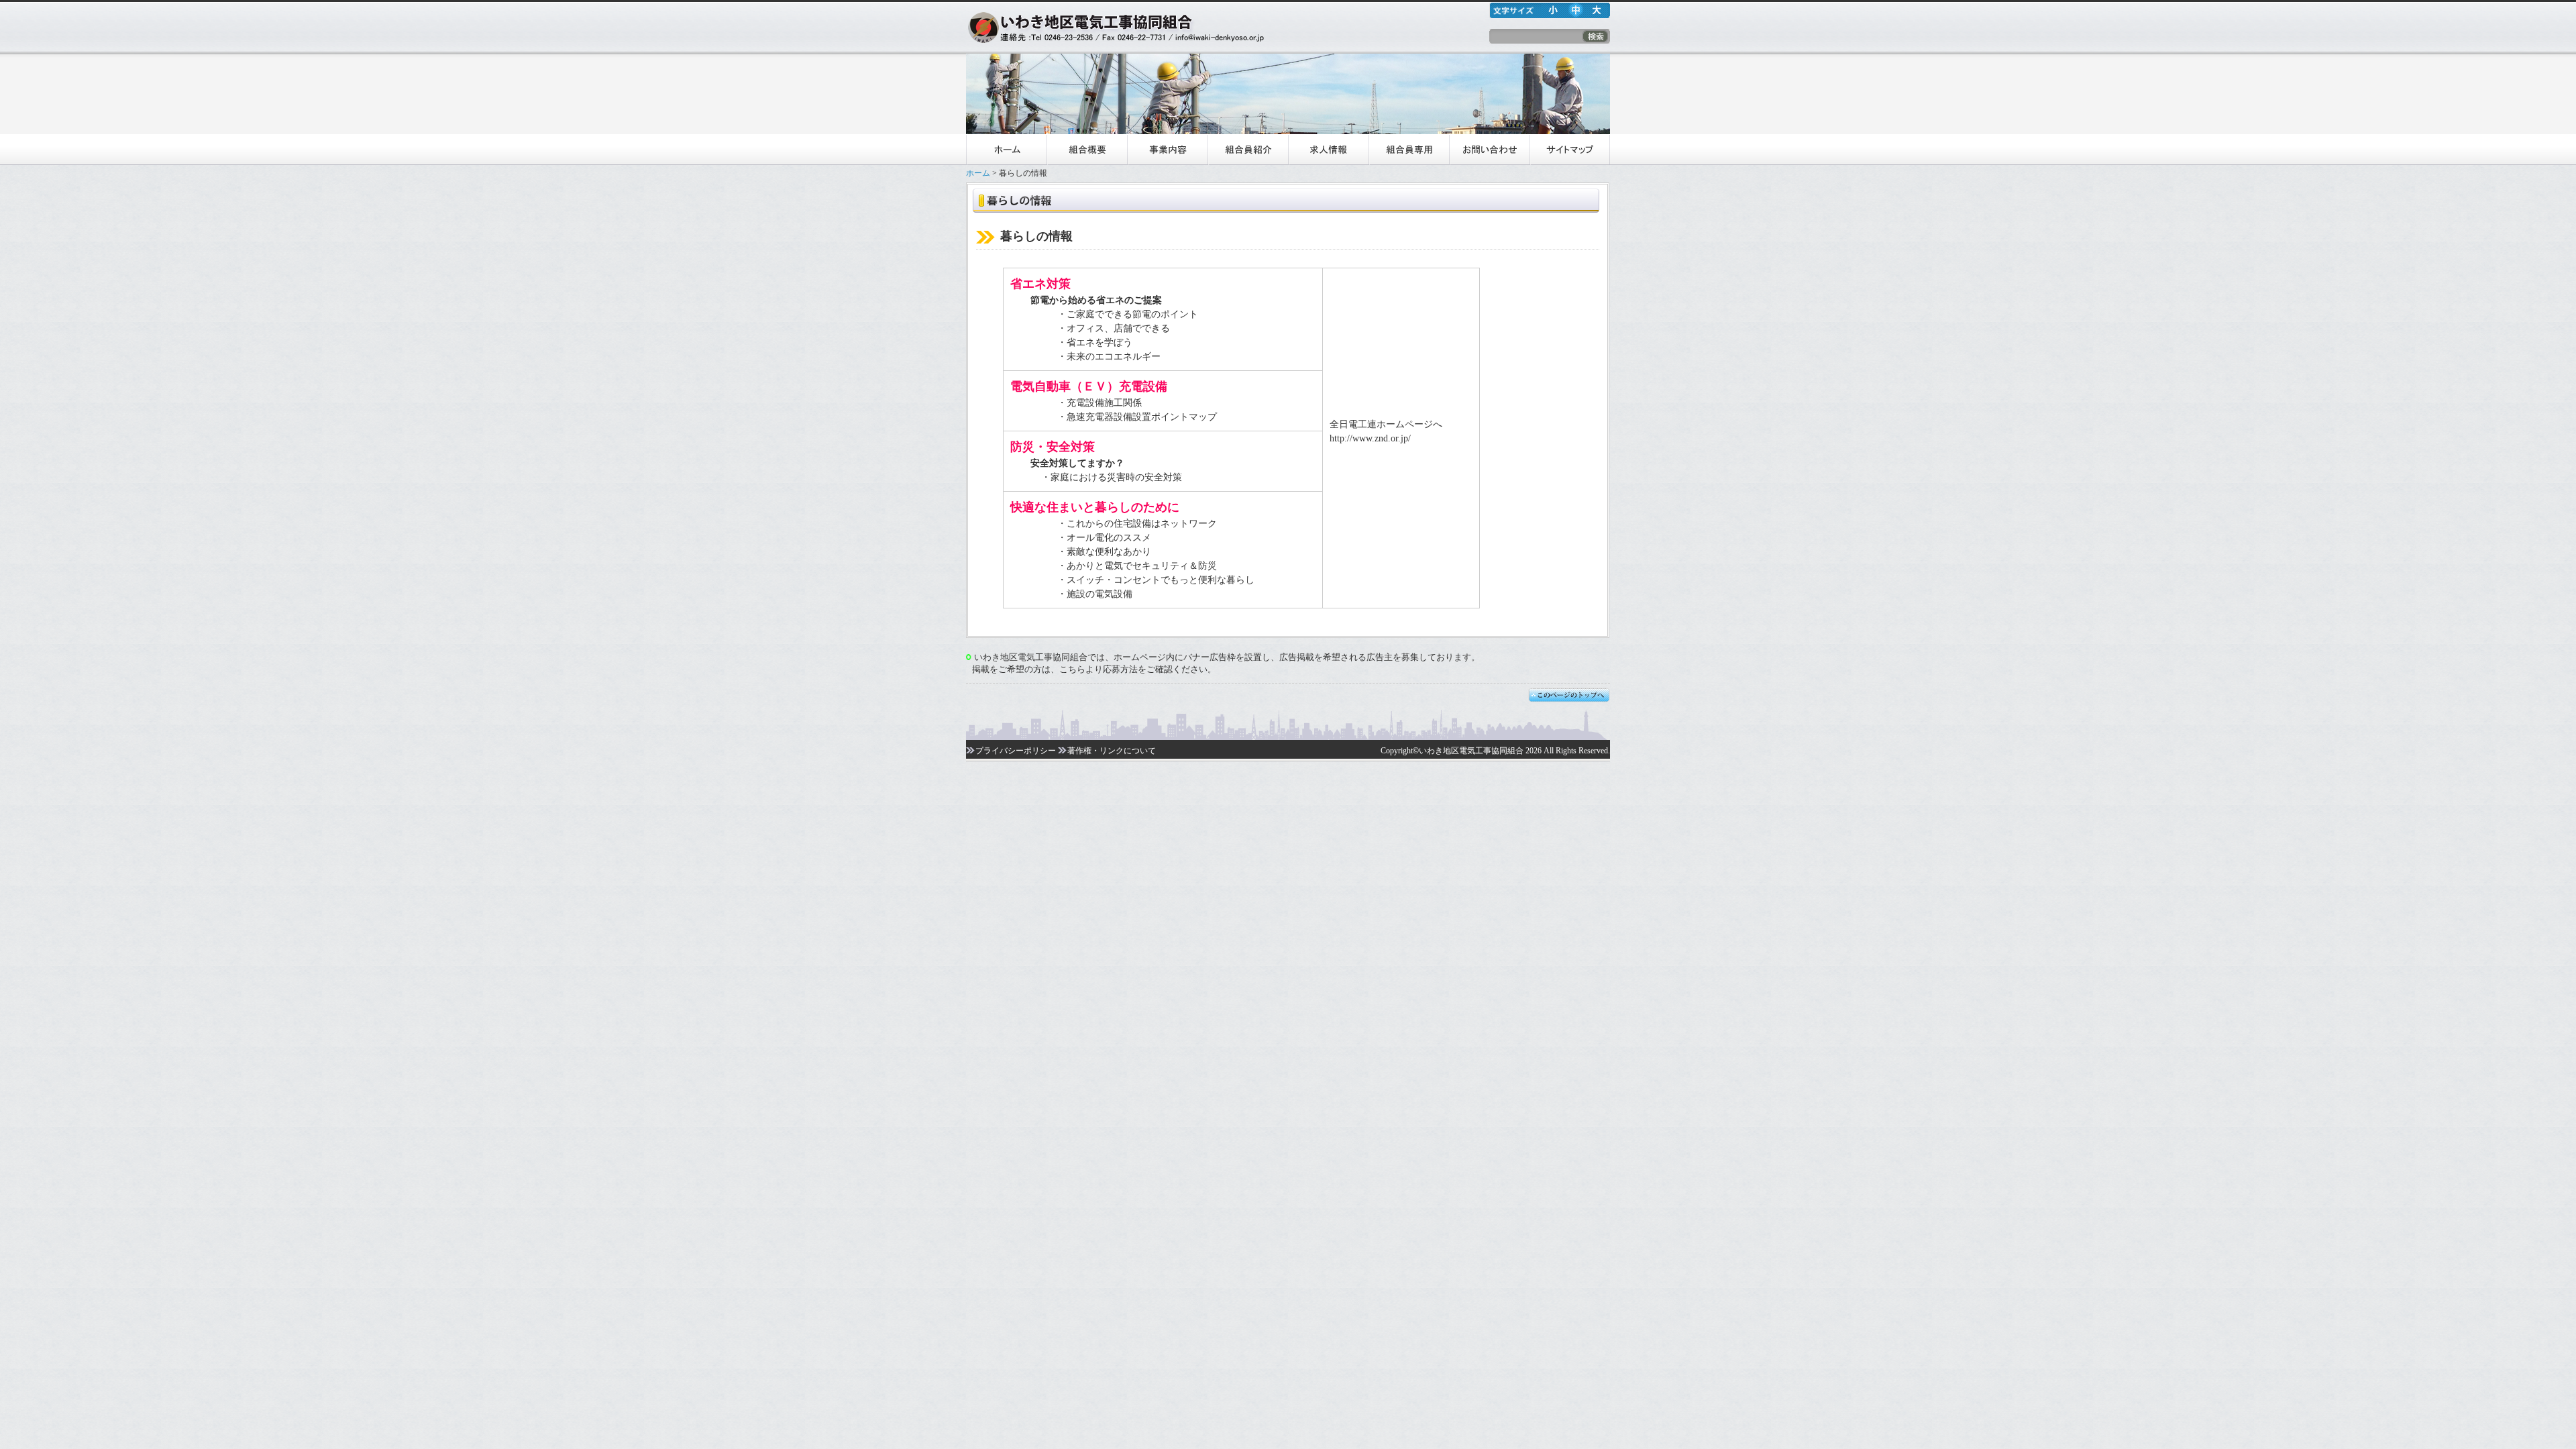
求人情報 (1328, 150)
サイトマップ (1570, 150)
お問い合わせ (1489, 150)
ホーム (1006, 150)
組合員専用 (1409, 150)
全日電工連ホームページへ (1386, 424)
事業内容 (1167, 150)
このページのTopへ (1569, 696)
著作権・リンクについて (1112, 751)
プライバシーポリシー (1016, 751)
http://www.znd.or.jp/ (1370, 438)
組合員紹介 (1248, 150)
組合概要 (1087, 150)
